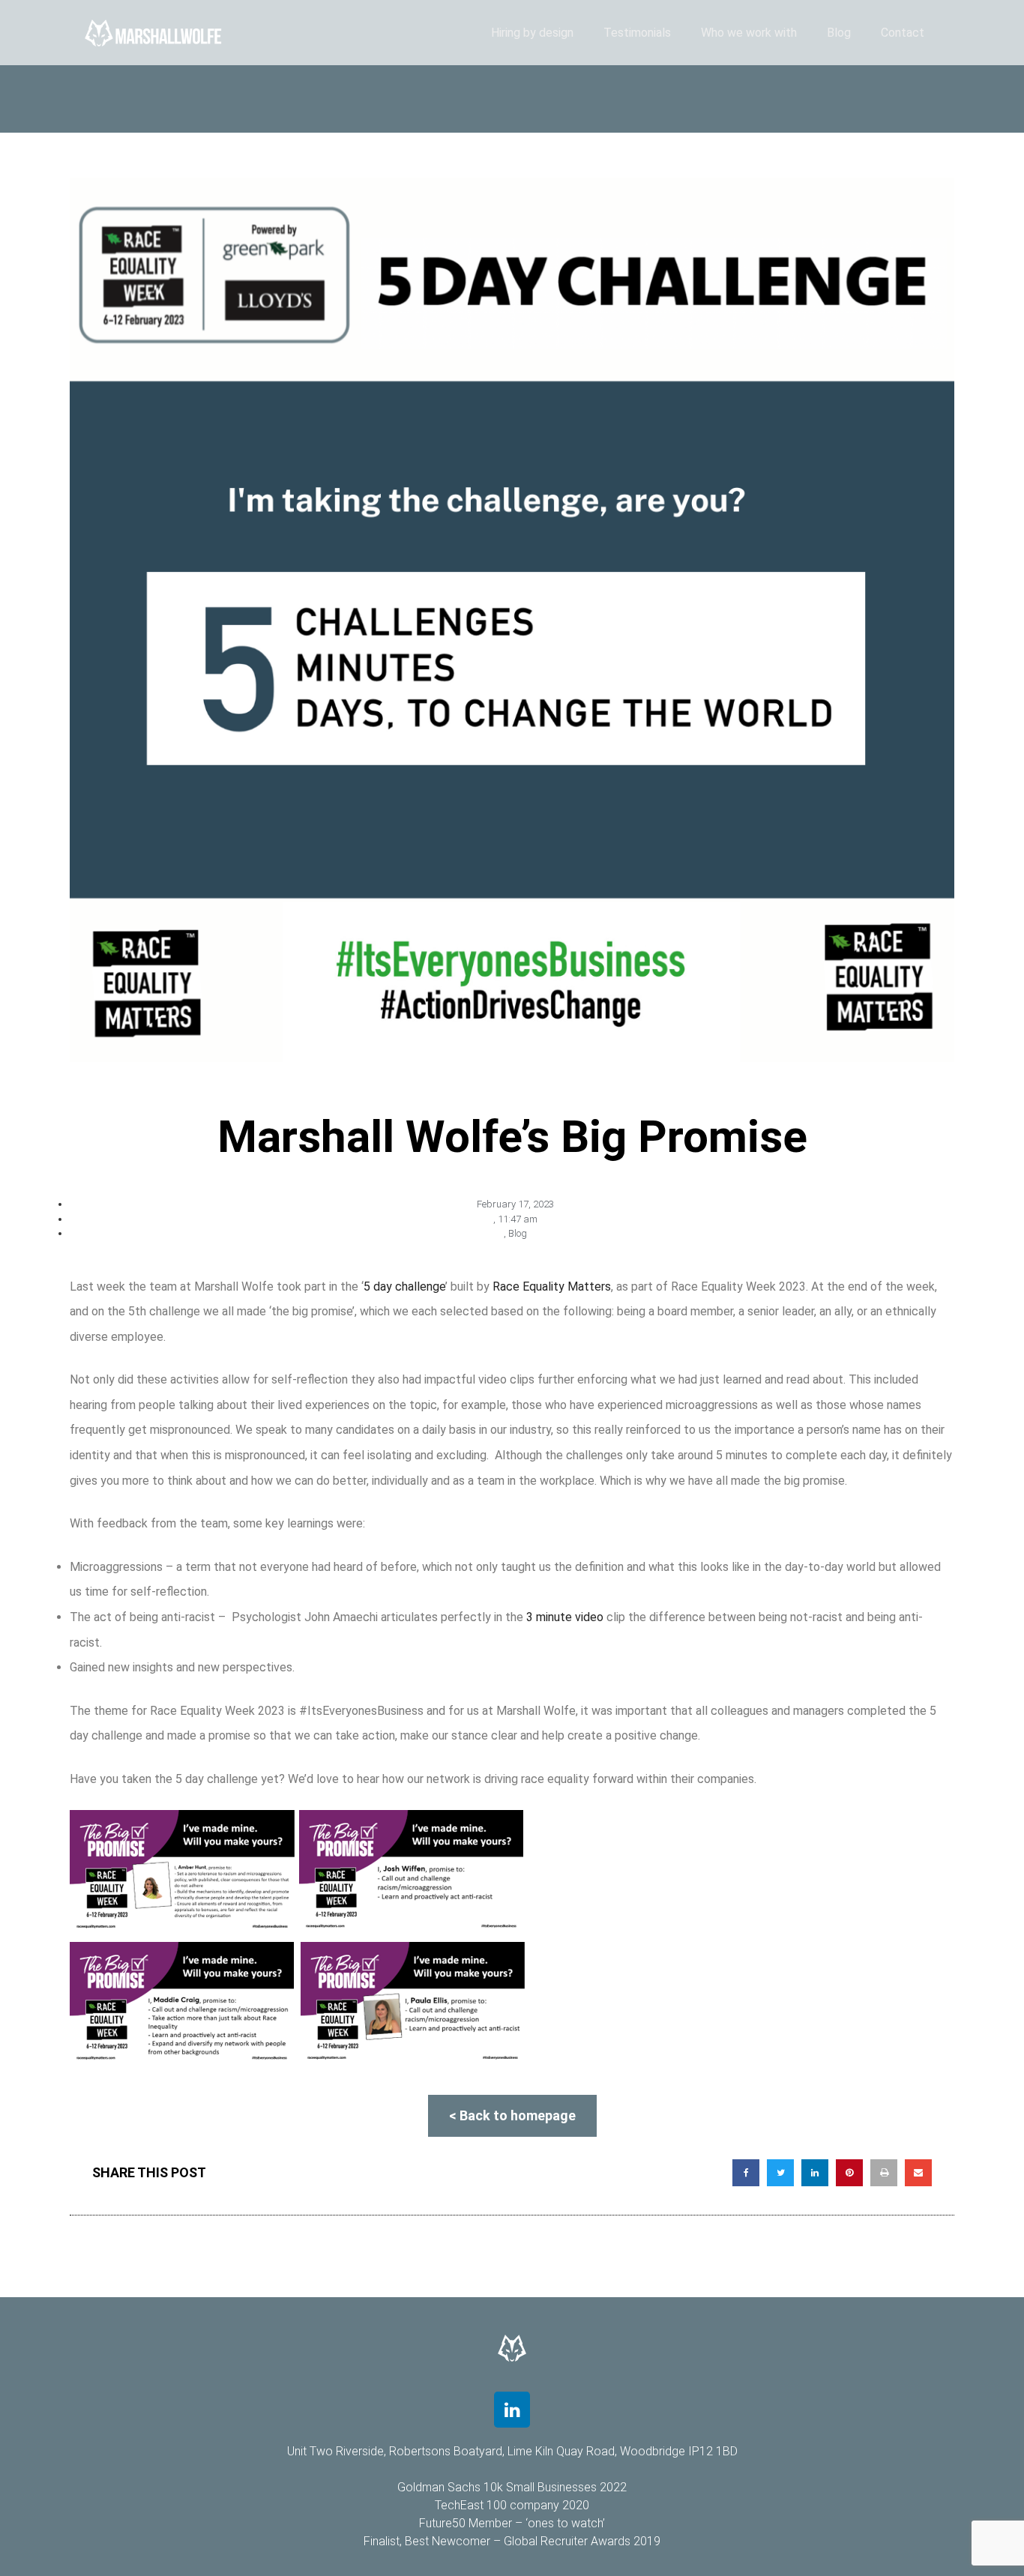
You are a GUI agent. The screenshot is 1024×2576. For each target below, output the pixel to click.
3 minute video (565, 1617)
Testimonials (637, 33)
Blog (839, 33)
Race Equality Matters (552, 1287)
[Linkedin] (512, 2410)
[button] (746, 2173)
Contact (903, 33)
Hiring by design (532, 33)
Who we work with (749, 33)
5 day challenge (404, 1287)
